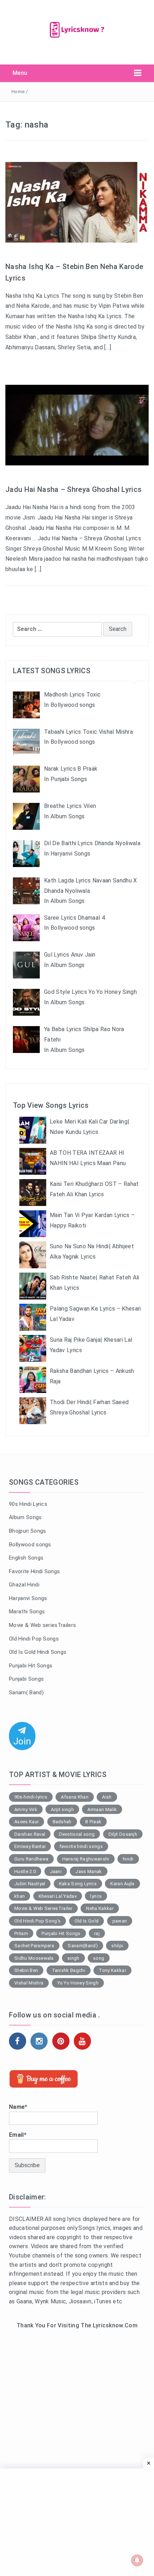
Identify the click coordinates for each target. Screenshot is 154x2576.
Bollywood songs (30, 1545)
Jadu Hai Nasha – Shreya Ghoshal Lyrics (73, 489)
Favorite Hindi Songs (34, 1571)
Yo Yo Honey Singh (78, 1983)
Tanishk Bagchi (69, 1970)
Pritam (21, 1933)
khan (20, 1896)
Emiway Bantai (30, 1846)
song (99, 1958)
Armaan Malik (102, 1809)
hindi (128, 1859)
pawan (120, 1921)
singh (73, 1958)
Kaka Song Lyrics (78, 1884)
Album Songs (25, 1517)
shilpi (117, 1946)
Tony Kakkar (112, 1970)
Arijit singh (62, 1809)
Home (18, 92)
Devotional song (77, 1834)
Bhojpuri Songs (27, 1531)
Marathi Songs (27, 1612)
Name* (18, 2107)
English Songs (26, 1558)
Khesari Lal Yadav (58, 1896)
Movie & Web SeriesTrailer (43, 1908)
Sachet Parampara (34, 1946)
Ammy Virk (26, 1809)
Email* (18, 2135)
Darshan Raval (30, 1834)
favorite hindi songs (81, 1846)
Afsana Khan (75, 1797)
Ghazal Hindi (24, 1585)
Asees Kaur (27, 1822)
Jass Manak (88, 1871)
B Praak (93, 1822)
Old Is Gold (87, 1921)
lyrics (96, 1896)
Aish (107, 1797)
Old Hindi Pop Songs (34, 1639)
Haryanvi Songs (28, 1598)
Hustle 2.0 (25, 1871)
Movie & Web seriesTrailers (42, 1625)
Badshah (62, 1822)
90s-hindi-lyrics (31, 1797)
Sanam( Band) (26, 1692)
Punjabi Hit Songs (31, 1666)
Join (22, 1741)
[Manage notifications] (137, 2560)
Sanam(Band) (83, 1946)
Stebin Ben (26, 1970)
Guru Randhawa (31, 1859)
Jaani (56, 1871)
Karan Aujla (122, 1884)
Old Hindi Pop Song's (37, 1921)
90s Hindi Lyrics (28, 1504)
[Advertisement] (77, 2422)
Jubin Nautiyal (30, 1884)
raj (97, 1933)
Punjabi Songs (26, 1679)
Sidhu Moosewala (34, 1958)
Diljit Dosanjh (123, 1834)
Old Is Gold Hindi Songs (38, 1652)
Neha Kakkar (100, 1908)
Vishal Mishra (29, 1983)
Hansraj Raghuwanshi (86, 1859)
